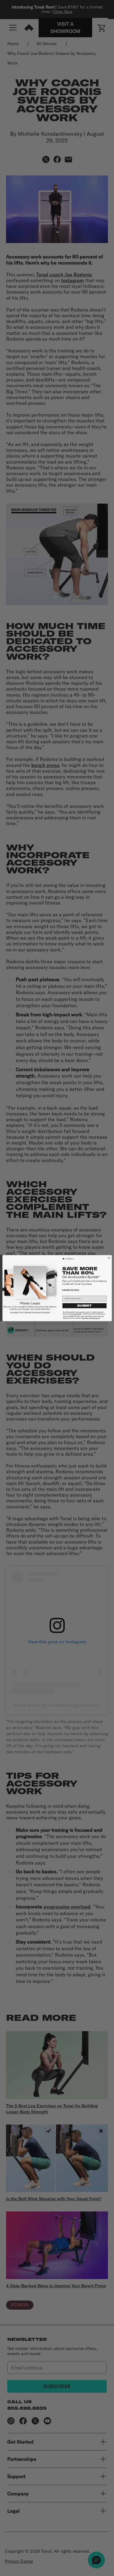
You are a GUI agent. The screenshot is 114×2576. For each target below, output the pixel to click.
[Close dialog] (109, 1258)
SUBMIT (85, 1306)
